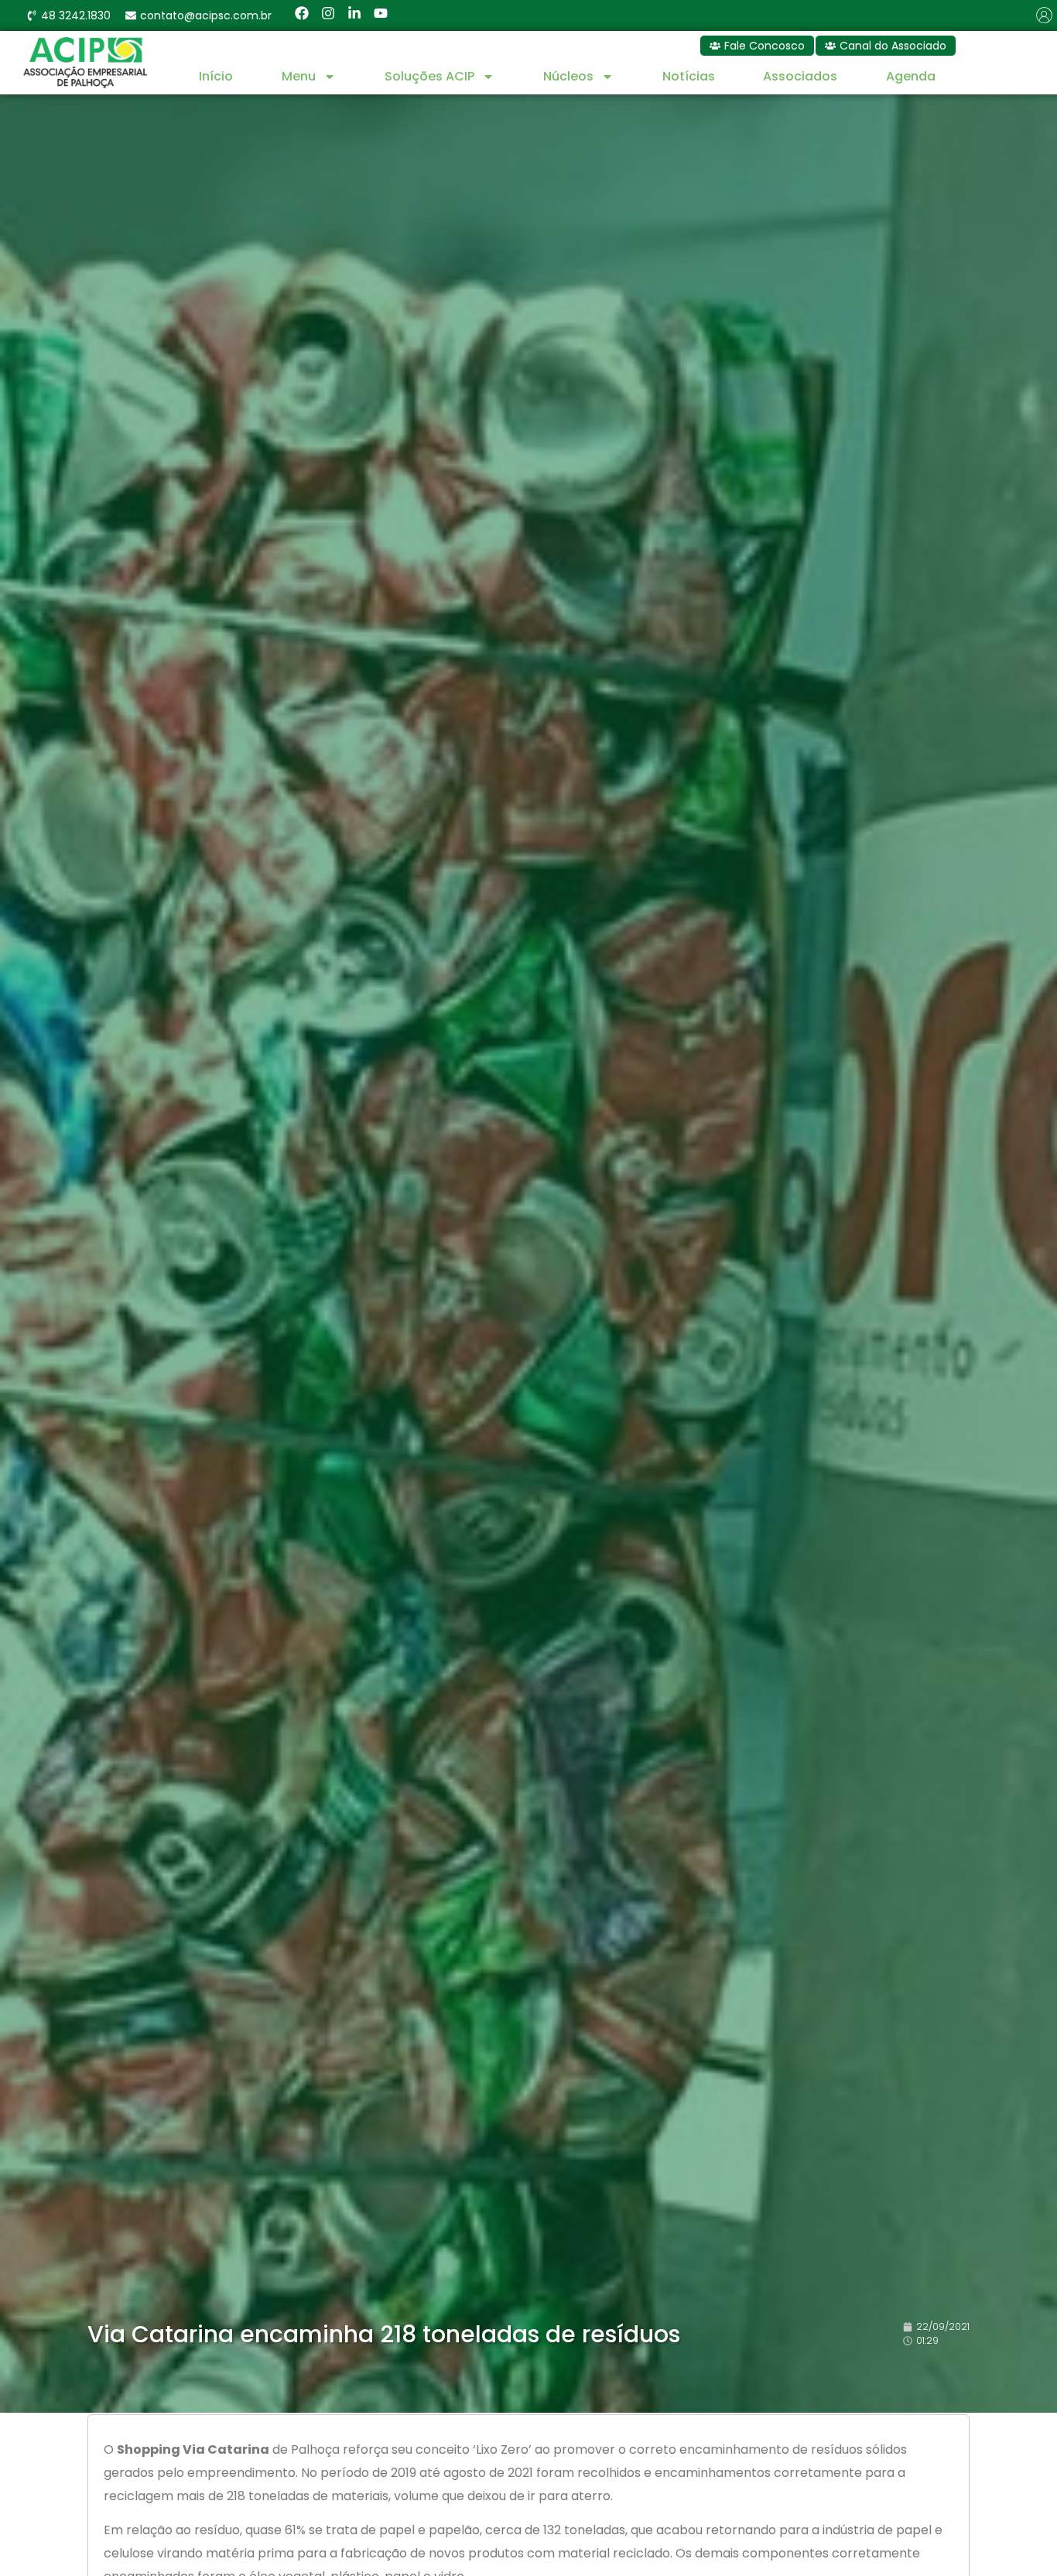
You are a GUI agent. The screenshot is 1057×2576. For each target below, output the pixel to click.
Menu (299, 76)
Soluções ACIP (429, 76)
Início (216, 76)
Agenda (911, 76)
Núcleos (568, 76)
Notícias (689, 76)
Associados (800, 76)
